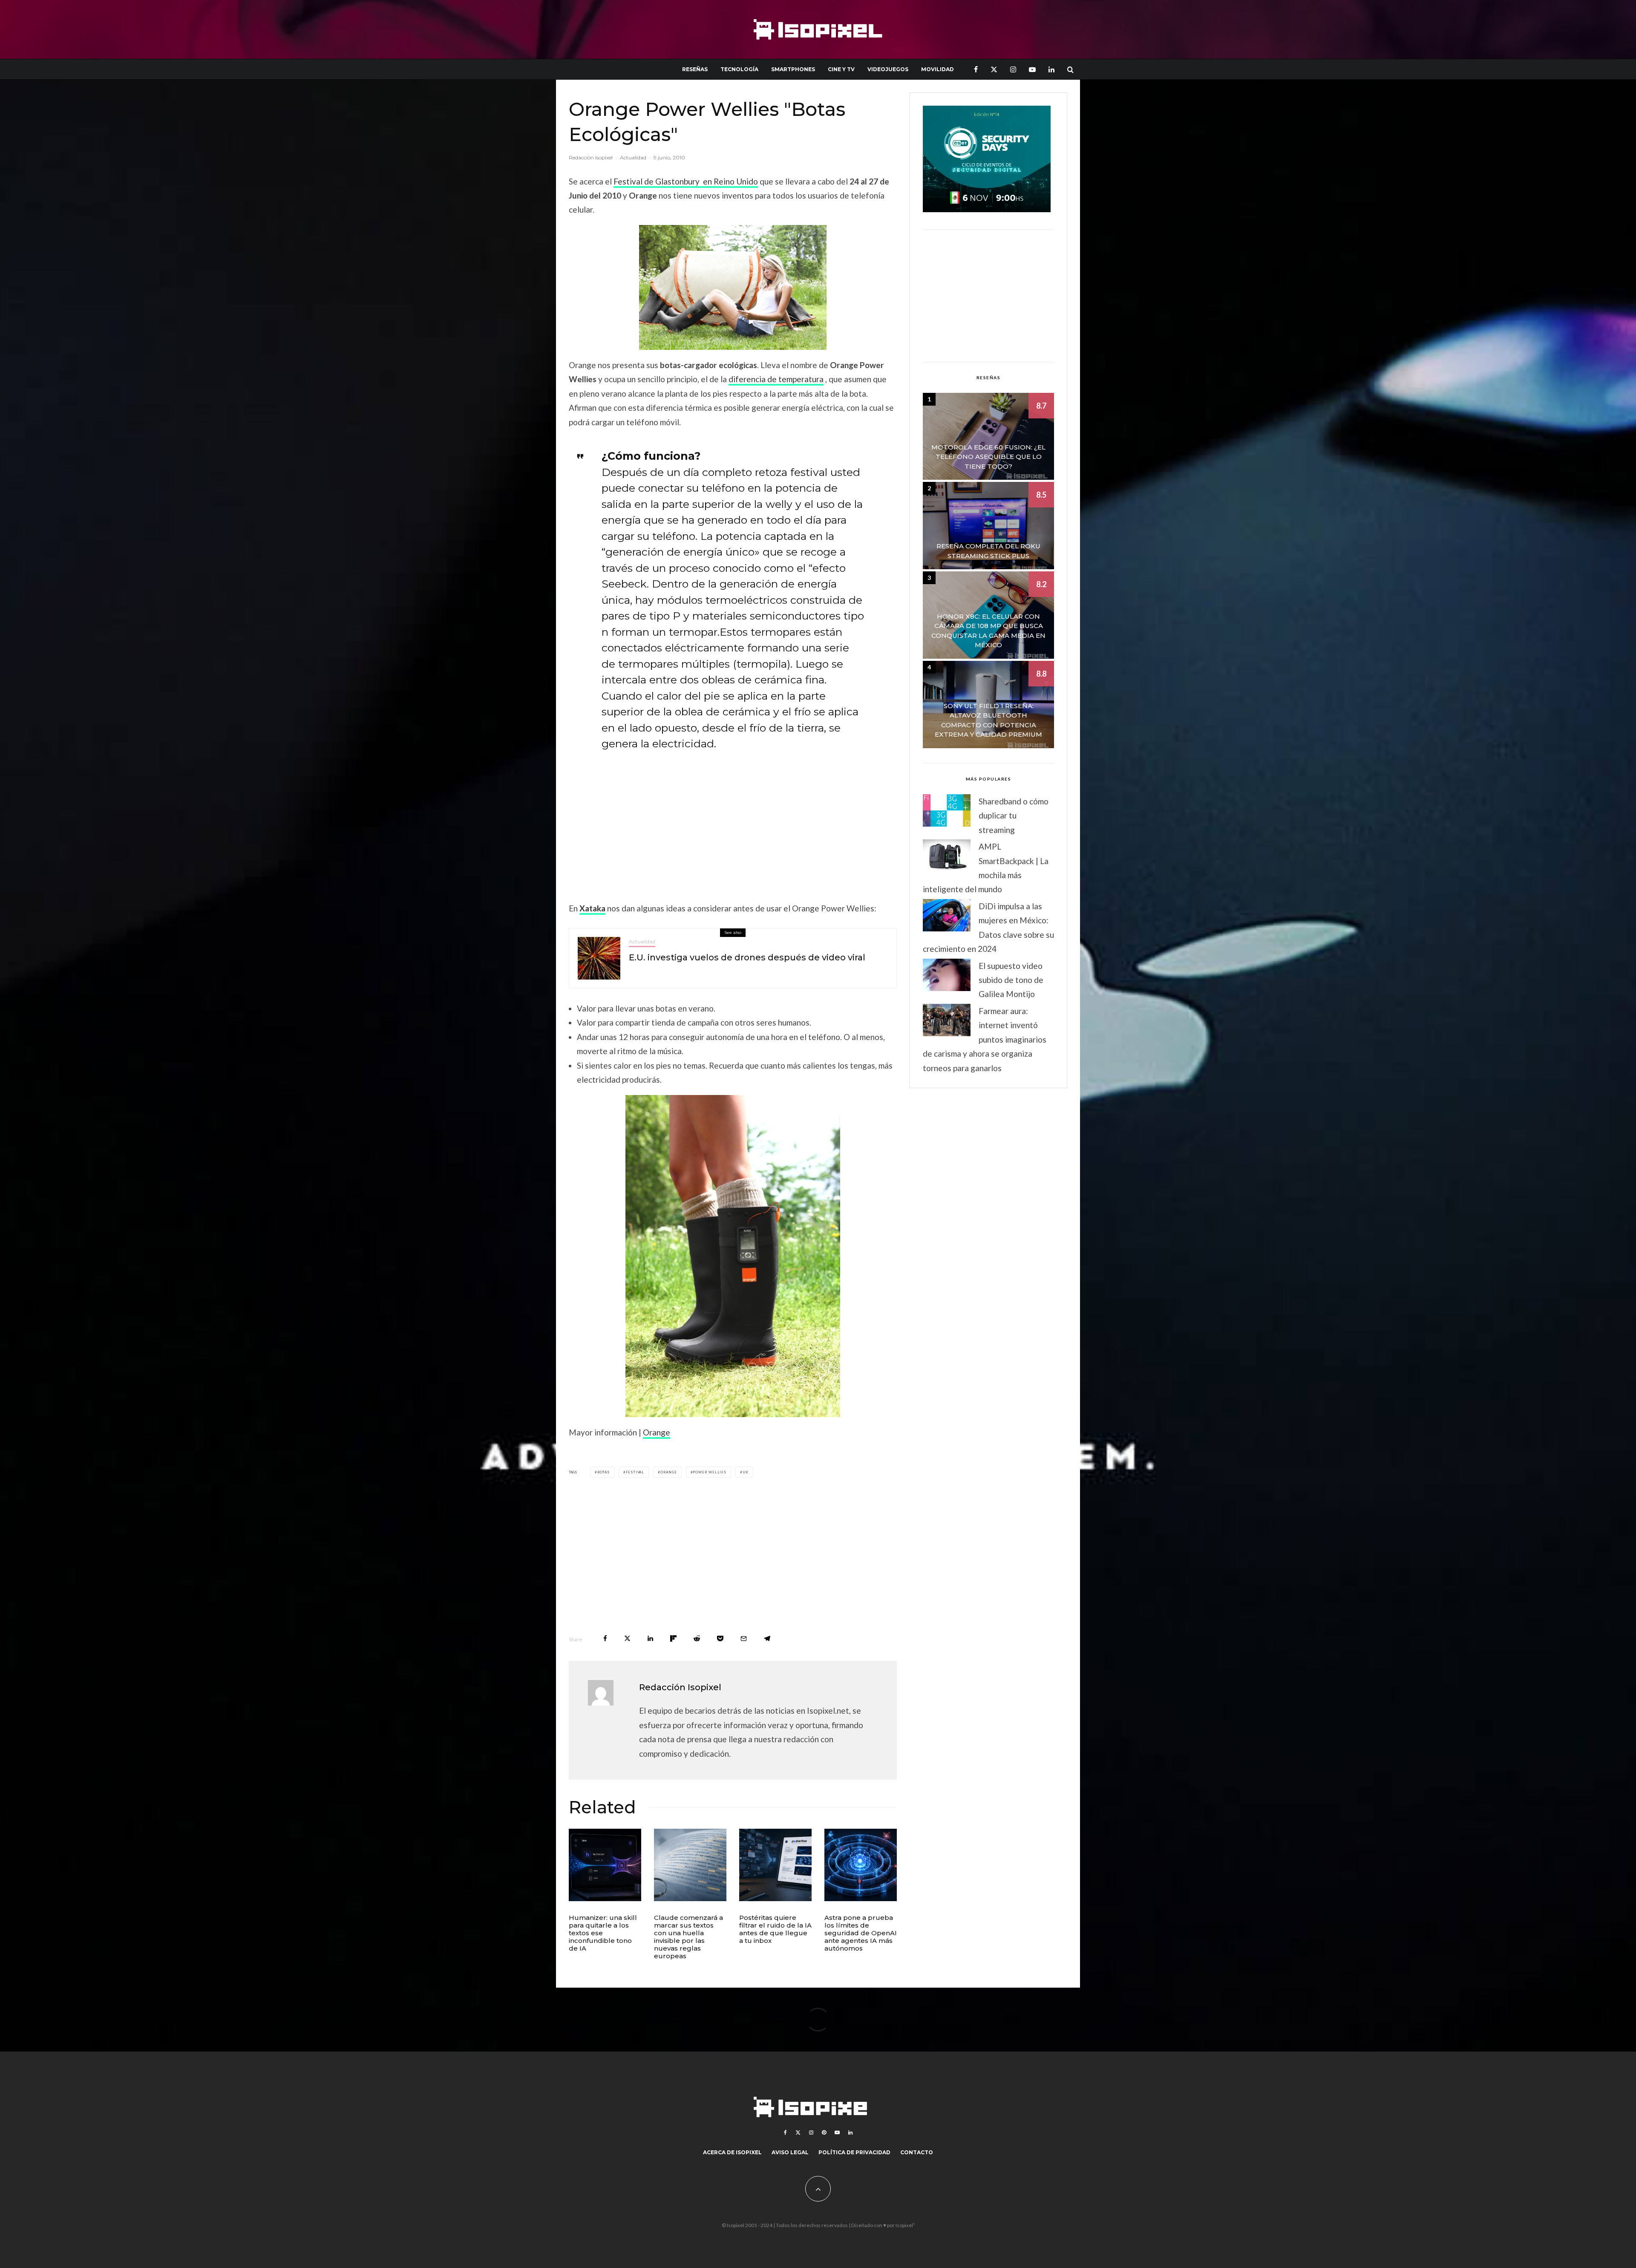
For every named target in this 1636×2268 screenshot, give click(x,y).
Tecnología (739, 69)
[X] (994, 69)
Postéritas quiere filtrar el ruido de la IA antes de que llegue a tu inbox (775, 1929)
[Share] (605, 1638)
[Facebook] (976, 69)
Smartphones (793, 69)
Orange (657, 1432)
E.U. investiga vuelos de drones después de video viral (747, 957)
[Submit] (697, 1638)
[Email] (744, 1638)
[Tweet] (627, 1638)
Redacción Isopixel (591, 157)
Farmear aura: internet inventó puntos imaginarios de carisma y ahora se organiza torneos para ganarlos (985, 1039)
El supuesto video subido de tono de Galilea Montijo (1011, 980)
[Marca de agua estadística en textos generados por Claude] (690, 1865)
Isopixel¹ (905, 2225)
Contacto (917, 2152)
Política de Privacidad (854, 2152)
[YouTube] (1032, 69)
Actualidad (633, 157)
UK (746, 1472)
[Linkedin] (1051, 69)
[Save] (720, 1638)
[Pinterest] (824, 2133)
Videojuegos (888, 69)
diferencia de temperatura (776, 379)
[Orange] (733, 287)
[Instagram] (1013, 69)
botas (603, 1472)
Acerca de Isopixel (732, 2152)
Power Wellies (709, 1472)
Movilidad (938, 69)
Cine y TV (841, 69)
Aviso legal (790, 2152)
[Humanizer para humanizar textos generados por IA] (605, 1865)
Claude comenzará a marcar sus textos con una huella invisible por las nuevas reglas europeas (688, 1937)
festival (635, 1472)
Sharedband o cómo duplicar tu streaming (1014, 816)
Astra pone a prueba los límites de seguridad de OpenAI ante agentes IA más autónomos (861, 1933)
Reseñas (695, 69)
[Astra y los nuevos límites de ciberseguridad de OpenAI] (861, 1865)
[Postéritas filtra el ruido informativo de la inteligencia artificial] (775, 1865)
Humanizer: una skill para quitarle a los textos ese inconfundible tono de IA (603, 1933)
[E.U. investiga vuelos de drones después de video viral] (599, 958)
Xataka (592, 908)
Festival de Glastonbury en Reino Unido (686, 181)
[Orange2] (733, 1256)
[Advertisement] (733, 822)
